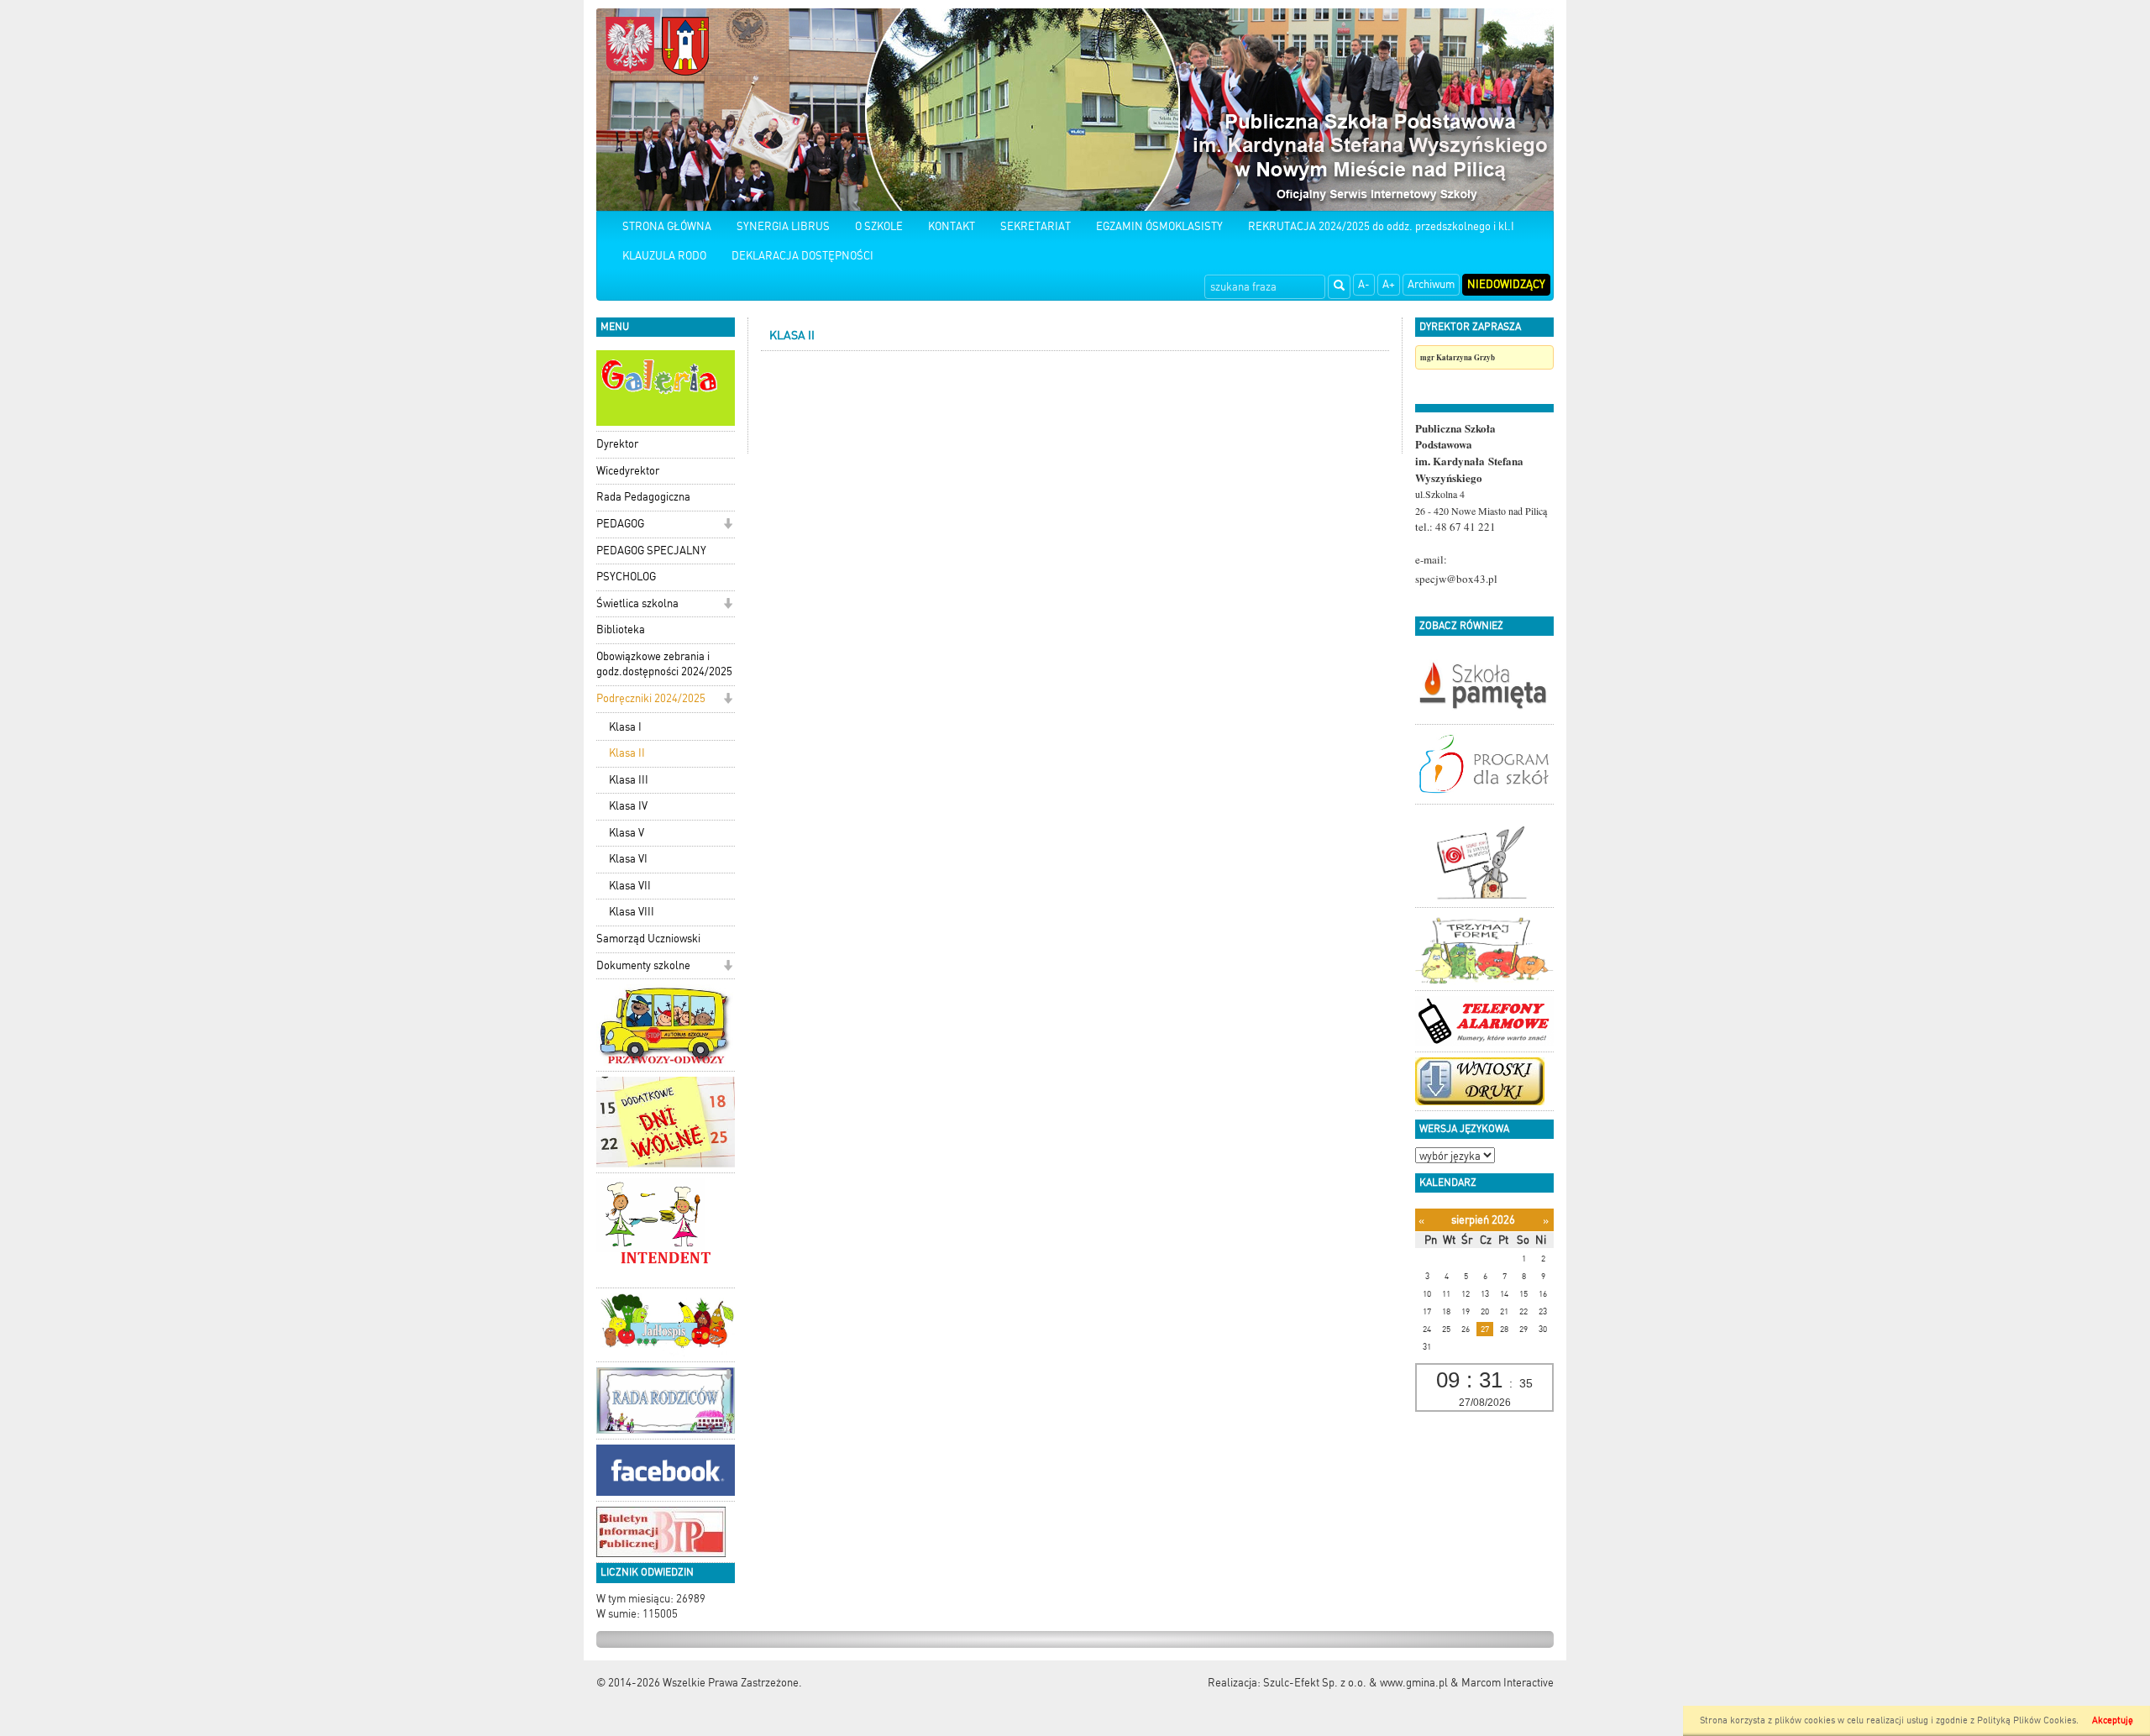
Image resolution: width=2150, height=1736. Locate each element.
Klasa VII (630, 886)
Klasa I (625, 727)
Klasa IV (628, 806)
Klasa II (627, 753)
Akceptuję (2113, 1720)
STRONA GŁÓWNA (667, 226)
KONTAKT (952, 226)
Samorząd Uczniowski (648, 939)
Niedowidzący (1506, 284)
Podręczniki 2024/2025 (651, 698)
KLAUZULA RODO (664, 256)
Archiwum (1431, 284)
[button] (728, 525)
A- (1364, 284)
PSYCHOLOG (626, 577)
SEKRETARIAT (1036, 226)
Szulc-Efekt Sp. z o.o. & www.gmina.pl (1356, 1683)
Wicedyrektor (628, 471)
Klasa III (629, 780)
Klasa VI (628, 859)
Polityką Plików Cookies (2027, 1720)
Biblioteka (621, 629)
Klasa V (627, 833)
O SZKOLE (879, 226)
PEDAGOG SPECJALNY (651, 551)
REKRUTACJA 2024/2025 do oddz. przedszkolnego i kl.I (1381, 226)
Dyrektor (617, 444)
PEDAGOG (620, 524)
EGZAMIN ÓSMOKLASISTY (1159, 226)
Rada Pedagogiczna (643, 497)
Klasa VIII (632, 912)
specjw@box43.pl (1456, 579)
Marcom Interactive (1508, 1683)
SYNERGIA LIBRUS (783, 226)
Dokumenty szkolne (643, 965)
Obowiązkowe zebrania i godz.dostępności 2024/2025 (664, 664)
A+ (1389, 284)
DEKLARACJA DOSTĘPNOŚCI (802, 256)
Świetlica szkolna (637, 603)
